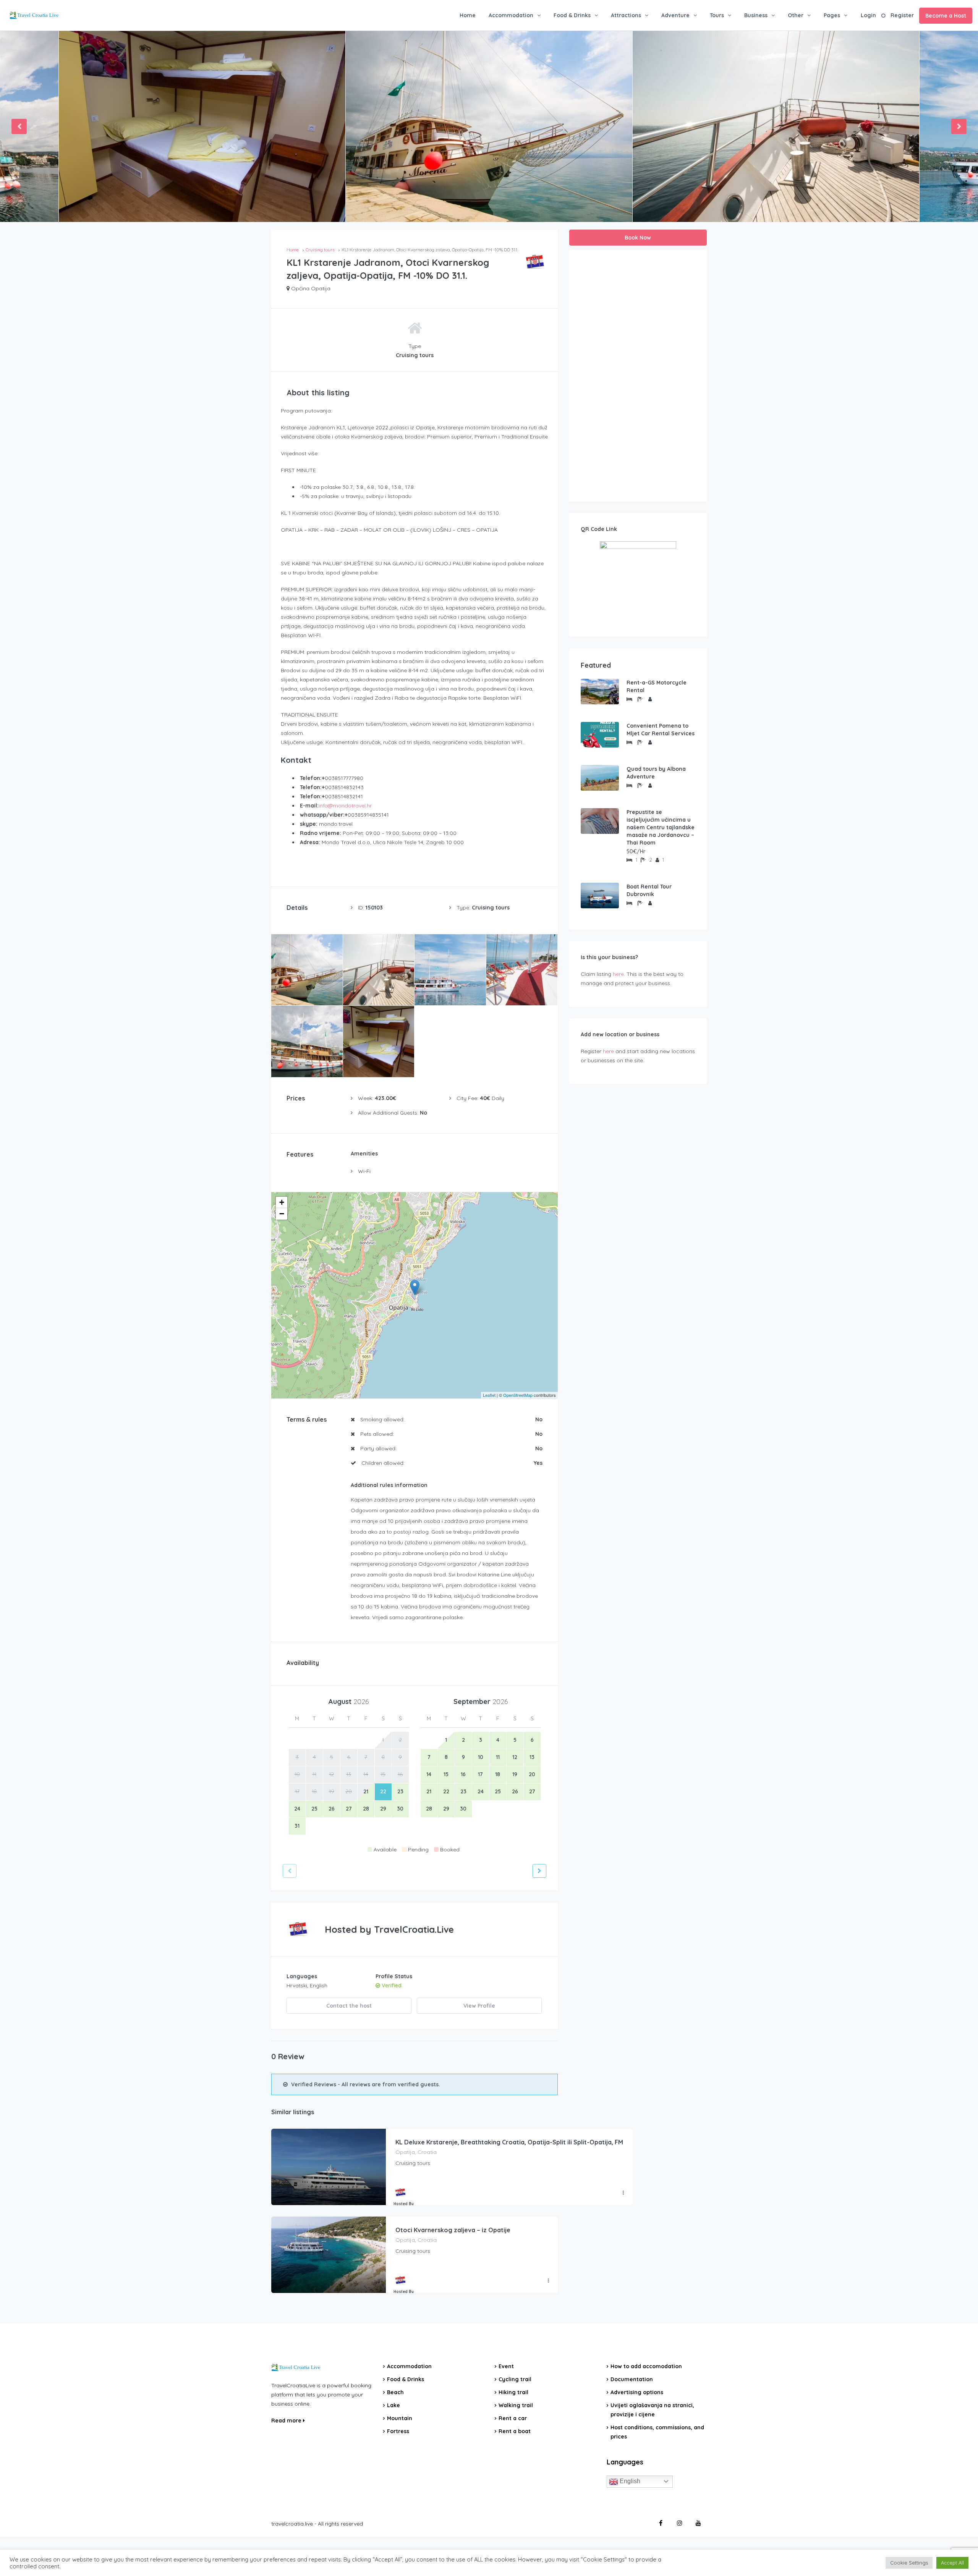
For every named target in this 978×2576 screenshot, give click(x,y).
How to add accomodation (646, 2366)
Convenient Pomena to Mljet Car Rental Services (661, 730)
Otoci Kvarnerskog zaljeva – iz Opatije (453, 2230)
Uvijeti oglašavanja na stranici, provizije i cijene (652, 2410)
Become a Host (946, 16)
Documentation (632, 2379)
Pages (832, 15)
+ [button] (282, 1202)
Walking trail (516, 2405)
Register (902, 15)
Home (468, 15)
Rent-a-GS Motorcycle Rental (657, 686)
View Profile (479, 2006)
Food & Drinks (572, 15)
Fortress (398, 2431)
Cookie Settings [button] (909, 2563)
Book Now (638, 238)
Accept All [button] (952, 2563)
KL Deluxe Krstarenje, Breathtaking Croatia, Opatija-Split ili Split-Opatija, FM (509, 2142)
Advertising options (637, 2392)
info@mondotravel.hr (345, 806)
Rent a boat (515, 2431)
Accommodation (511, 15)
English (629, 2481)
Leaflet (489, 1395)
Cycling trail (515, 2379)
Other (796, 15)
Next (959, 126)
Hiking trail (513, 2392)
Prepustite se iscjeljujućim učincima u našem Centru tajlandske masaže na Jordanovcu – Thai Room (661, 827)
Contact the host (349, 2006)
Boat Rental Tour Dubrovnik (649, 890)
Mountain (400, 2418)
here (618, 974)
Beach (395, 2392)
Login (868, 15)
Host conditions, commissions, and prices (657, 2432)
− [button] (282, 1214)
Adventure (675, 15)
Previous (19, 126)
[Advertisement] (638, 375)
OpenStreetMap (518, 1395)
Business (756, 15)
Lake (393, 2405)
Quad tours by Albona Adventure (656, 773)
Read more (287, 2421)
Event (506, 2366)
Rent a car (513, 2418)
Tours (717, 15)
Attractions (626, 15)
